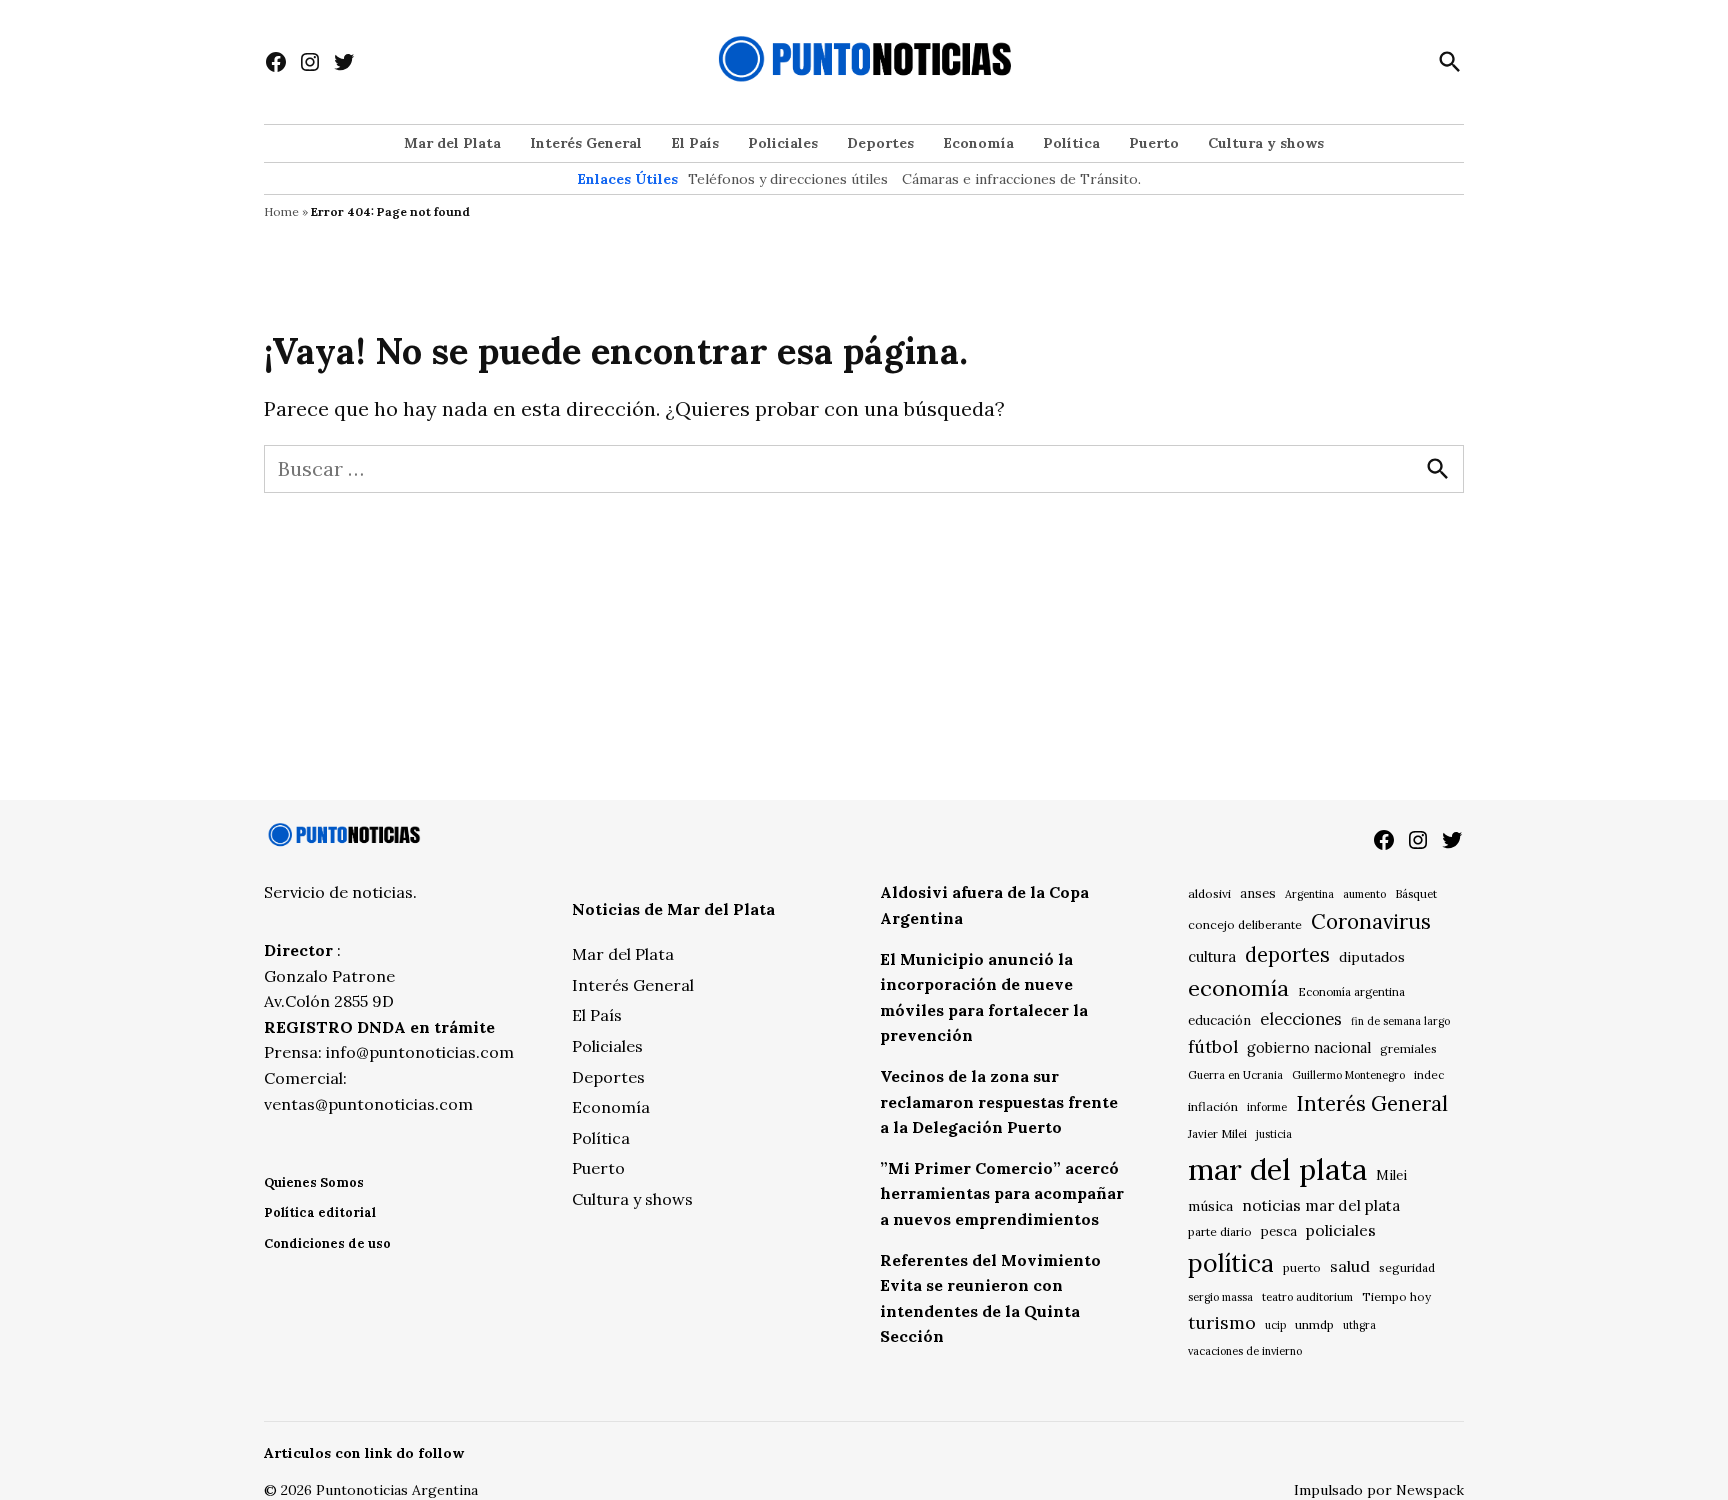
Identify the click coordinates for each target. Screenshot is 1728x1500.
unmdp (1314, 1324)
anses (1258, 893)
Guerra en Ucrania (1235, 1075)
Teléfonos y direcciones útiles (788, 179)
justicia (1274, 1134)
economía (1238, 988)
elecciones (1301, 1018)
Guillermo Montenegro (1348, 1075)
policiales (1341, 1230)
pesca (1279, 1231)
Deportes (880, 143)
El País (695, 143)
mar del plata (1277, 1169)
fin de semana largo (1400, 1021)
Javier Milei (1217, 1134)
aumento (1364, 894)
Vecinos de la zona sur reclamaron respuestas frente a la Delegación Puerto (999, 1101)
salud (1350, 1266)
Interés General (586, 143)
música (1210, 1206)
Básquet (1416, 893)
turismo (1222, 1322)
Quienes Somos (314, 1182)
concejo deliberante (1245, 924)
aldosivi (1209, 893)
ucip (1275, 1325)
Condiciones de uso (327, 1243)
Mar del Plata (452, 143)
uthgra (1359, 1325)
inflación (1213, 1106)
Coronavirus (1371, 921)
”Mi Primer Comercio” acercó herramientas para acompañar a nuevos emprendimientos (1002, 1193)
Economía (978, 143)
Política (1071, 143)
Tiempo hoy (1396, 1296)
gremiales (1408, 1048)
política (1231, 1263)
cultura (1212, 956)
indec (1429, 1074)
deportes (1287, 955)
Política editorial (320, 1212)
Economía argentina (1351, 992)
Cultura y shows (1266, 143)
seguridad (1407, 1267)
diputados (1372, 957)
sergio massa (1220, 1297)
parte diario (1220, 1231)
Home (281, 211)
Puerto (1154, 143)
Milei (1391, 1175)
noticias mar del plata (1321, 1205)
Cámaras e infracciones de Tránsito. (1021, 179)
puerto (1302, 1267)
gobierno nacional (1309, 1048)
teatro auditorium (1307, 1297)
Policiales (783, 143)
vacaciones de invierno (1245, 1351)
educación (1219, 1020)
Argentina (1309, 894)
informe (1267, 1107)
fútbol (1213, 1046)
